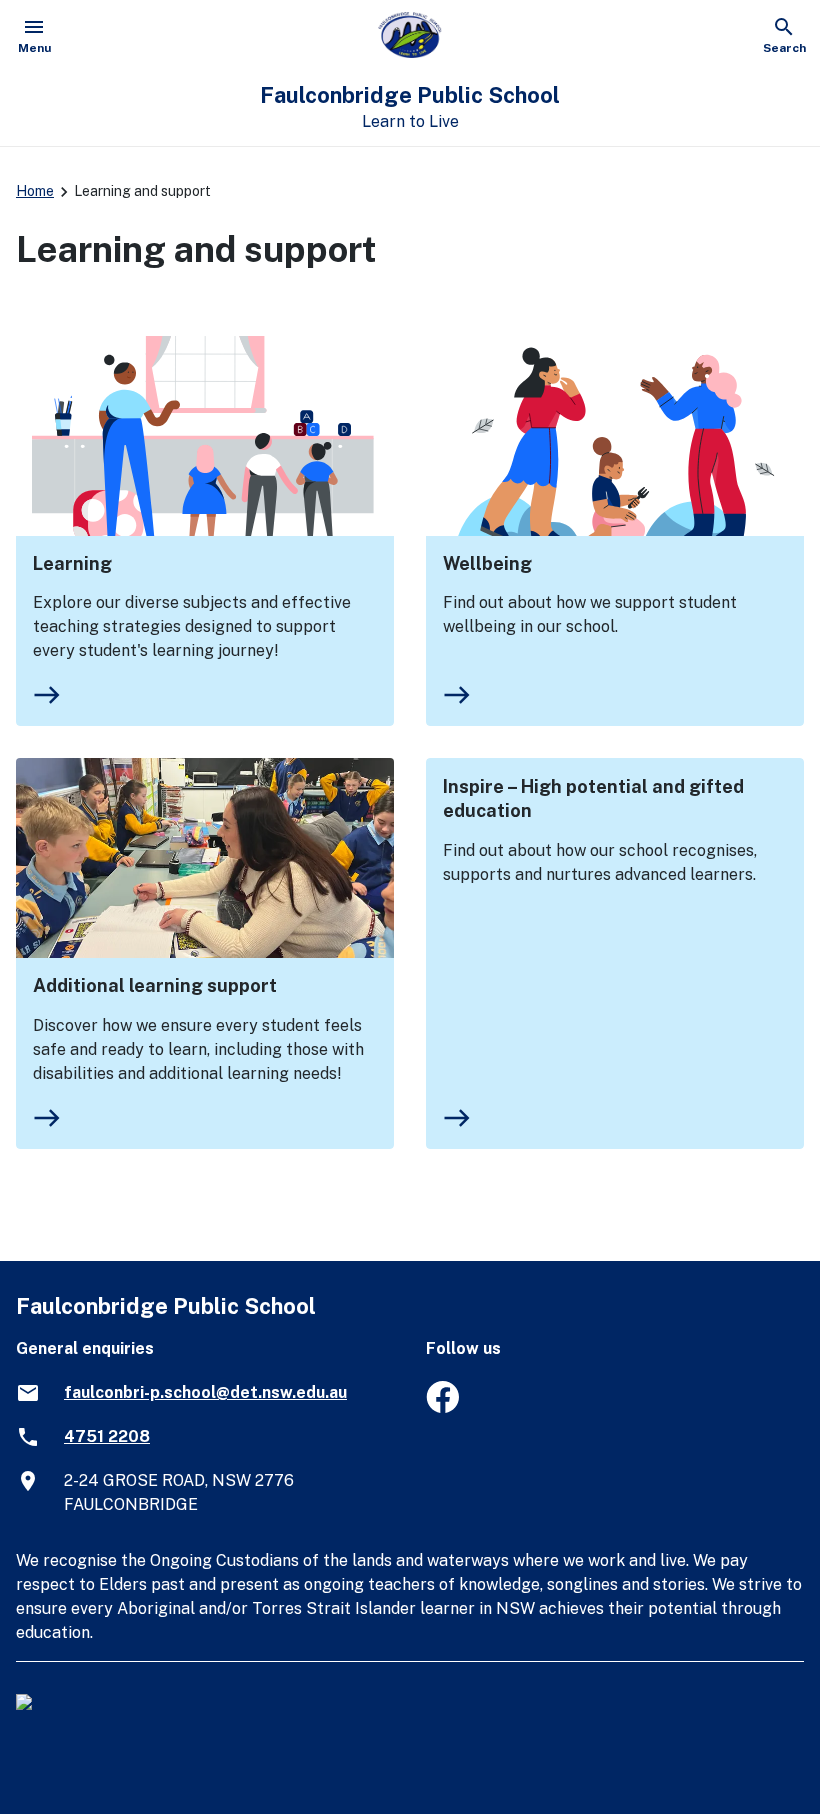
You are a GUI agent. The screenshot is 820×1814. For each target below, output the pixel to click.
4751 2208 (107, 1436)
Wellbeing (487, 563)
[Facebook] (442, 1407)
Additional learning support (155, 985)
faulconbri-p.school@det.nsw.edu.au (205, 1392)
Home (35, 191)
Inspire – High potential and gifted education (593, 798)
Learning (72, 563)
